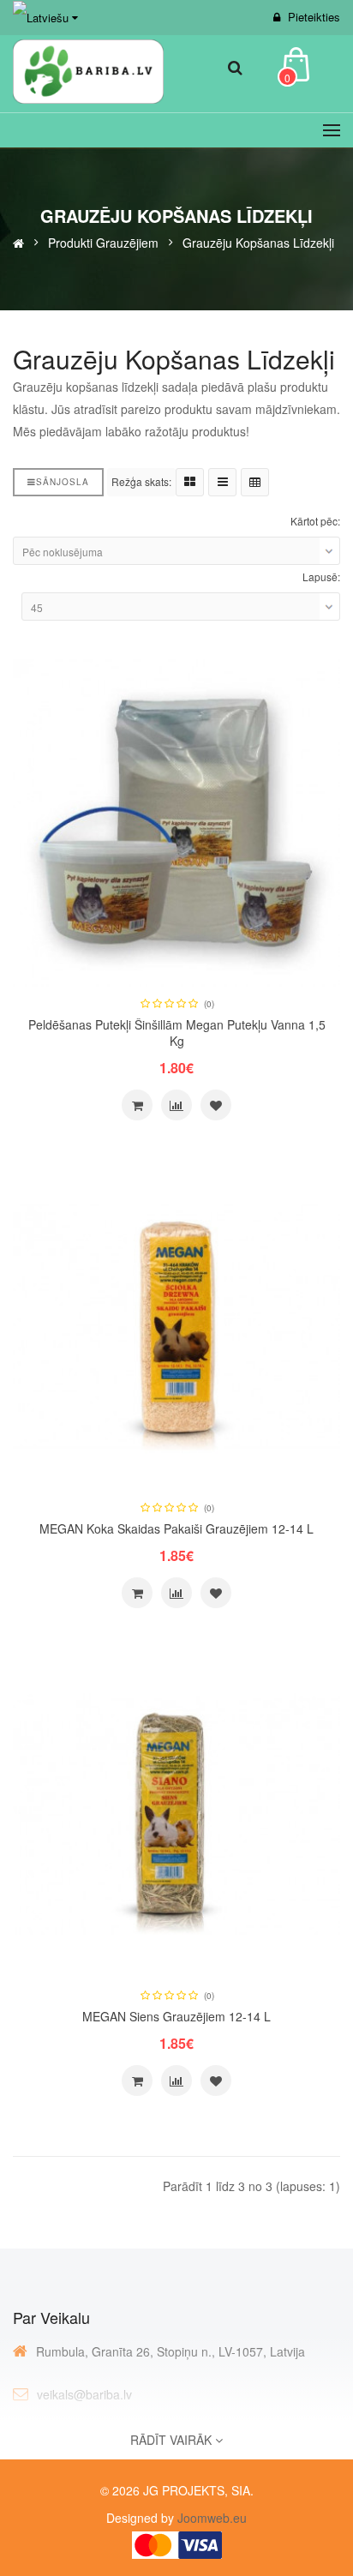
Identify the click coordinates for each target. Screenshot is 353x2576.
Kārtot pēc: (315, 521)
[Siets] (190, 482)
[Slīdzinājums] (176, 1105)
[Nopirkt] (137, 1105)
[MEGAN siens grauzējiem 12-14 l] (176, 1813)
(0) (209, 1004)
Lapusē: (321, 576)
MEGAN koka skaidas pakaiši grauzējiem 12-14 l (176, 1528)
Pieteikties (314, 17)
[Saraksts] (222, 482)
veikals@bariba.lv (84, 2394)
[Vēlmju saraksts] (216, 1105)
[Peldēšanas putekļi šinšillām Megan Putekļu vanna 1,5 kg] (176, 820)
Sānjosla (63, 482)
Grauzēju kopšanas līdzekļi (258, 242)
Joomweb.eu (210, 2518)
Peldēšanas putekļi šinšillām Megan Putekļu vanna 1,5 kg (177, 1033)
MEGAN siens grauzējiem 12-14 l (176, 2016)
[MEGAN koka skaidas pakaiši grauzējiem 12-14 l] (176, 1325)
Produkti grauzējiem (103, 242)
